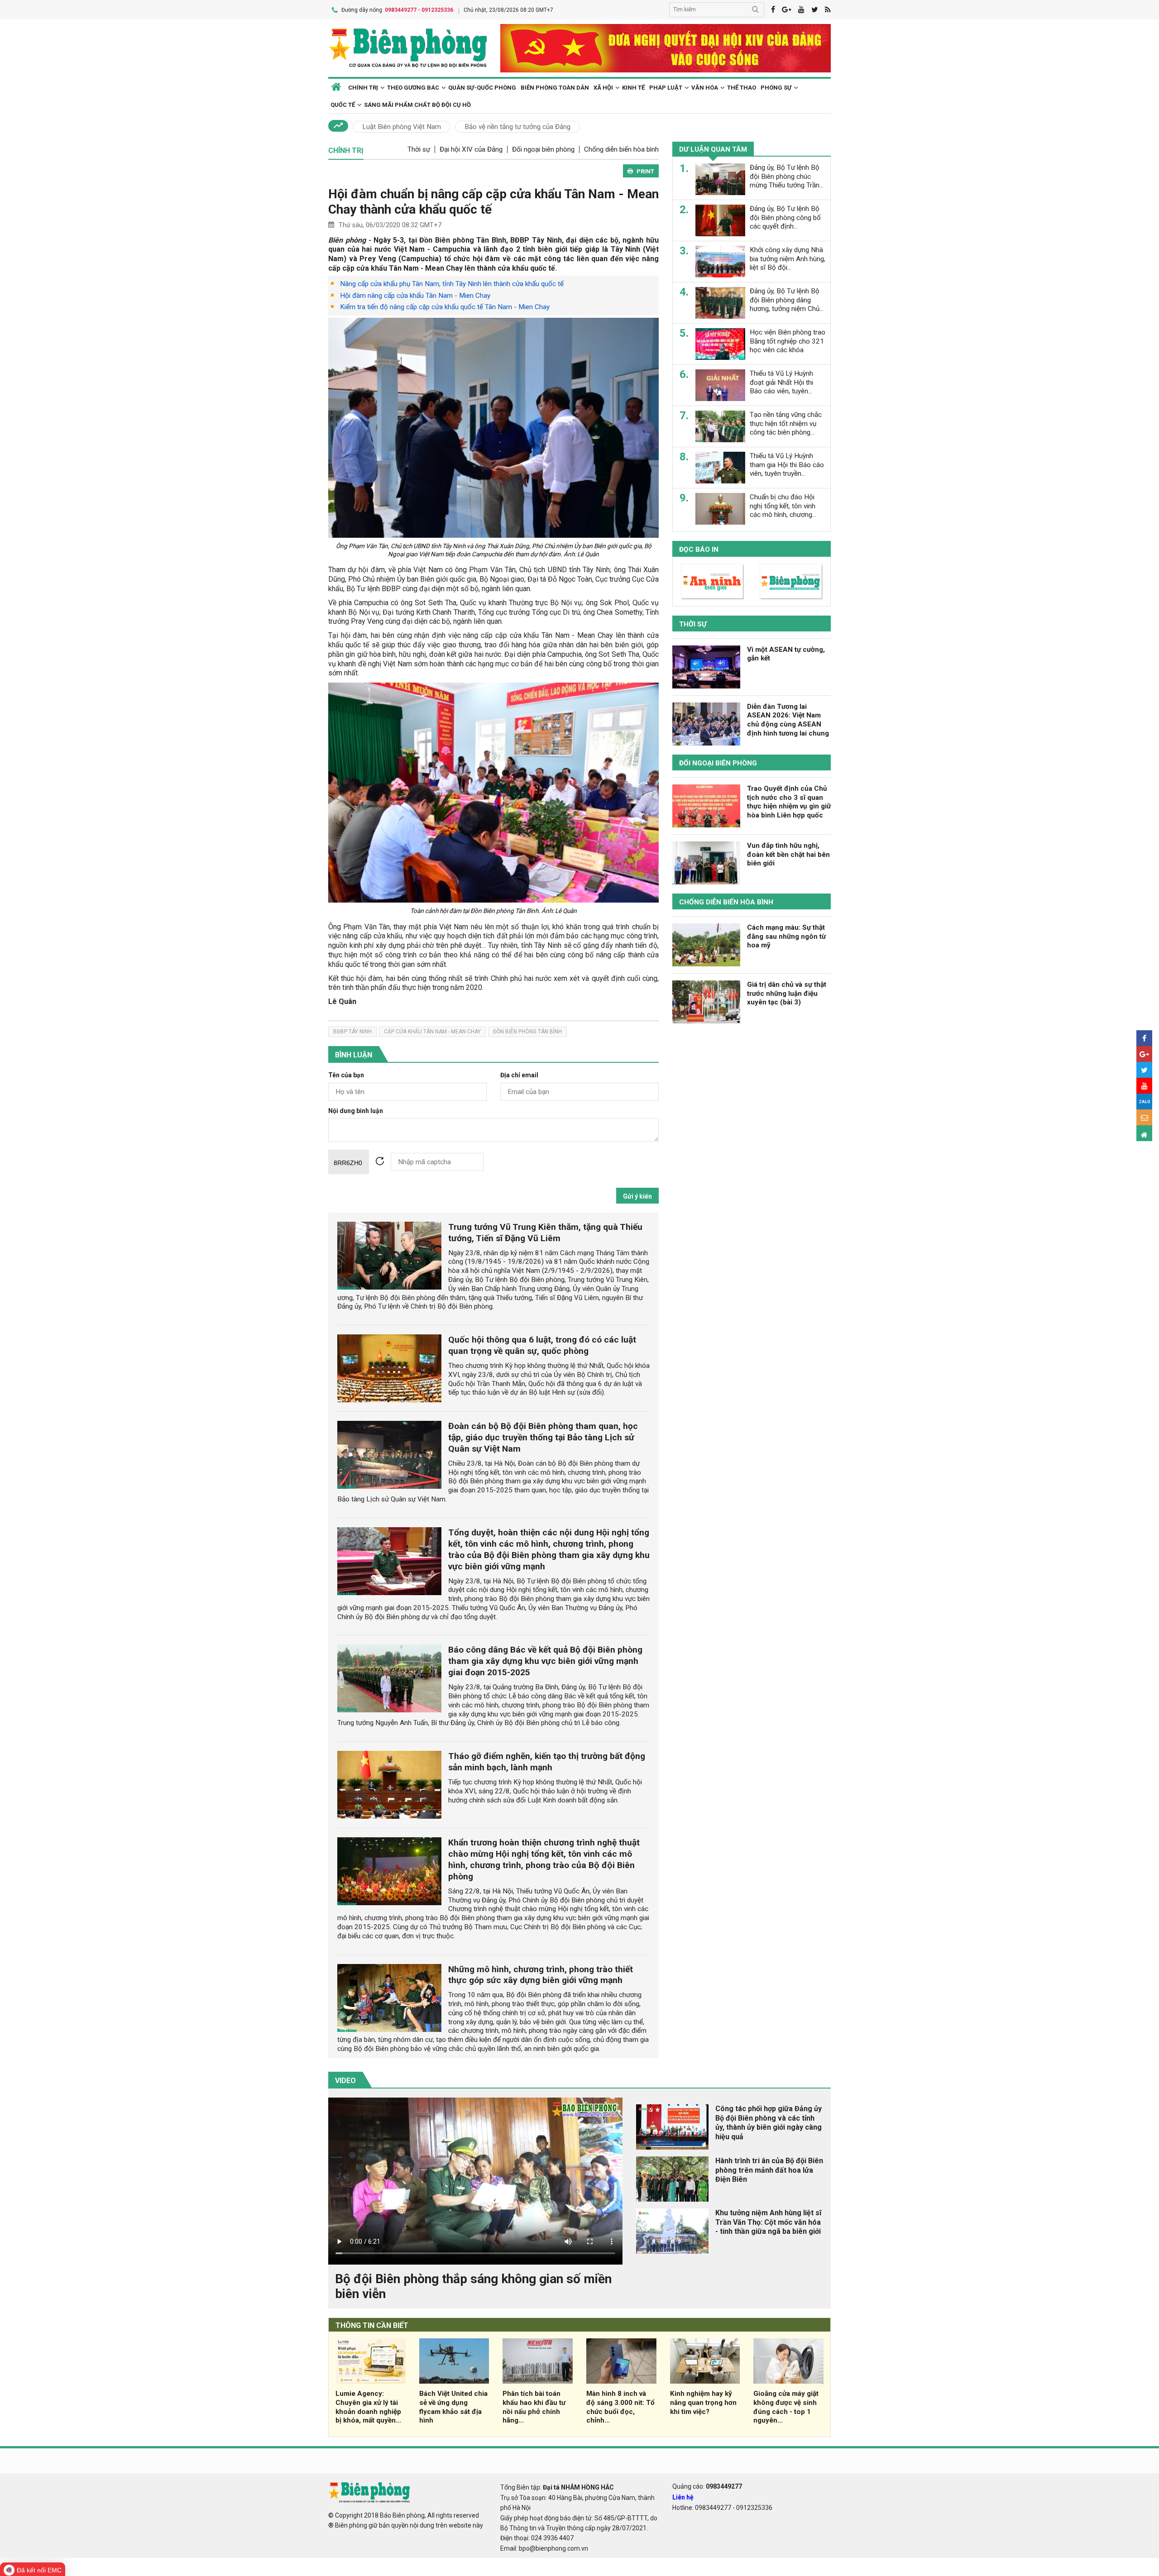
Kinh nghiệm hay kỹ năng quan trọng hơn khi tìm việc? (703, 2403)
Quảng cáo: (707, 2486)
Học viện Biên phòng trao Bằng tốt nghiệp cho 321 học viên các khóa (788, 341)
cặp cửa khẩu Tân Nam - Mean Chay (432, 1032)
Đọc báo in (699, 550)
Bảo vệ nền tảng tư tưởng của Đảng (517, 127)
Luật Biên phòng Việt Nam (402, 127)
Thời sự (419, 149)
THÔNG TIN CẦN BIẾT (372, 2325)
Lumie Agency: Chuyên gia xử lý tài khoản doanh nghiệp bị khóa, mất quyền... (368, 2407)
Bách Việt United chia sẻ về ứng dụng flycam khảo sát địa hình (453, 2407)
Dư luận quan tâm (713, 149)
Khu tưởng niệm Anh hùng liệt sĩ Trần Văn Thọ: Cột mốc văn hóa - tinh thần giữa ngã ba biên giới (768, 2222)
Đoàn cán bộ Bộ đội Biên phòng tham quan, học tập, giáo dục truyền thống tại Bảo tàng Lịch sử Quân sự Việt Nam (543, 1437)
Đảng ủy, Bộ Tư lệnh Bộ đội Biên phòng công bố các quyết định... (785, 218)
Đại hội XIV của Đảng (471, 149)
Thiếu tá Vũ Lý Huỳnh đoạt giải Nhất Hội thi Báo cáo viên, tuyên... (781, 382)
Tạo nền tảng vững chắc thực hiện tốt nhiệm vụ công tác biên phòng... (786, 424)
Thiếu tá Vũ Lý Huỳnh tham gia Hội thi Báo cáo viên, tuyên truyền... (787, 465)
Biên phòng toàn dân (555, 88)
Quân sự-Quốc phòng (482, 88)
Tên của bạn (346, 1075)
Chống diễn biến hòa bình (621, 149)
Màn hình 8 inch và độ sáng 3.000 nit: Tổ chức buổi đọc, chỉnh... (620, 2407)
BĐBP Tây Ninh (352, 1032)
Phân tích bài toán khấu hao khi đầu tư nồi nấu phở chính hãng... (534, 2407)
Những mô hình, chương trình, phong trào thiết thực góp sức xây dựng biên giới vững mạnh (541, 1975)
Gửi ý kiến (637, 1196)
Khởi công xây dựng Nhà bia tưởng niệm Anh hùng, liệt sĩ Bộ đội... (788, 259)
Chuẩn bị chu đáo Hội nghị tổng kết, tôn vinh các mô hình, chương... (783, 506)
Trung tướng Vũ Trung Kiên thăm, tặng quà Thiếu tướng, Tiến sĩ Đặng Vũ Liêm (545, 1233)
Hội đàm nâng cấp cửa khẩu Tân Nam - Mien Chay (415, 296)
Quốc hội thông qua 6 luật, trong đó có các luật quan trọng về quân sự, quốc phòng (542, 1345)
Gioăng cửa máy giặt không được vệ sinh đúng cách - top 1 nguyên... (786, 2407)
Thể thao (742, 88)
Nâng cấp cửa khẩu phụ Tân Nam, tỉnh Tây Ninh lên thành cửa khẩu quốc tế (452, 284)
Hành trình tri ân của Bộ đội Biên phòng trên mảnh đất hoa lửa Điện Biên (769, 2170)
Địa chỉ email (519, 1075)
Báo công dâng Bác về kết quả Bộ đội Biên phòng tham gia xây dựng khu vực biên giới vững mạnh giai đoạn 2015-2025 (545, 1661)
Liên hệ (683, 2497)
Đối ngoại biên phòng (543, 149)
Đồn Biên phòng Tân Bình (527, 1032)
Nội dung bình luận (356, 1111)
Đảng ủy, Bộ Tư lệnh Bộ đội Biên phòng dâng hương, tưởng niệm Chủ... (787, 300)
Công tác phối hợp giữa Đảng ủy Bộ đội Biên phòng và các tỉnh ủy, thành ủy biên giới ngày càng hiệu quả (769, 2123)
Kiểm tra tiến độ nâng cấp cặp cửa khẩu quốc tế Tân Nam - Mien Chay (445, 307)
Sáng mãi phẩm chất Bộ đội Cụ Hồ (417, 105)
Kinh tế (633, 88)
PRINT (645, 171)
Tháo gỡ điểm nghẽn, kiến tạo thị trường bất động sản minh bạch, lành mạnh (547, 1762)
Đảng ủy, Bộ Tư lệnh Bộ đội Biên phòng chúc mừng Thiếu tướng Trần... (787, 177)
